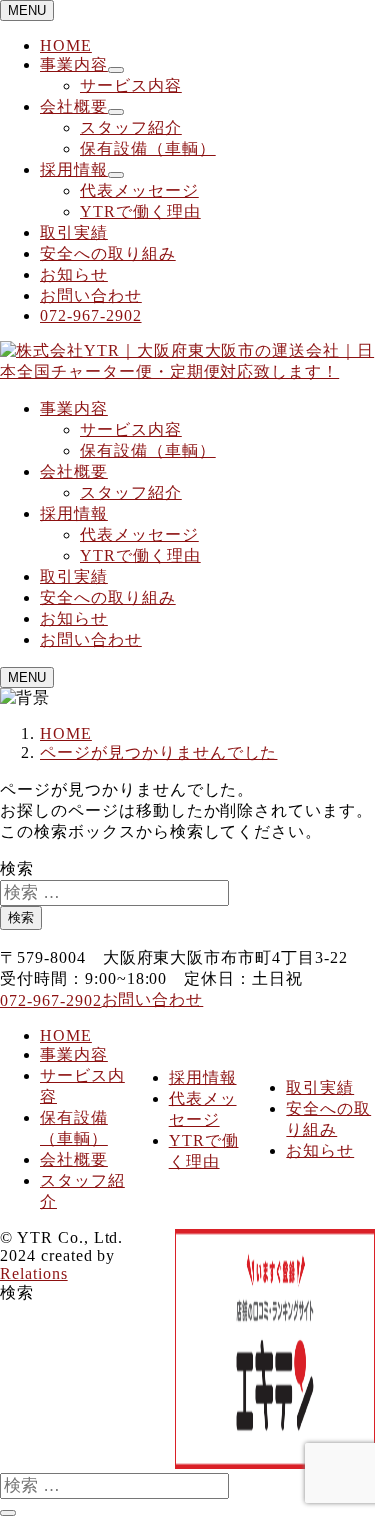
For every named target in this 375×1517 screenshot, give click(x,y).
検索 (17, 868)
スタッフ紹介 (131, 127)
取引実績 (74, 232)
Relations (34, 1273)
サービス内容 (131, 85)
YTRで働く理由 (140, 211)
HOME (66, 45)
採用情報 (74, 169)
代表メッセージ (139, 190)
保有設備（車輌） (148, 148)
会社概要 (74, 106)
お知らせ (74, 274)
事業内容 (74, 64)
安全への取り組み (108, 253)
